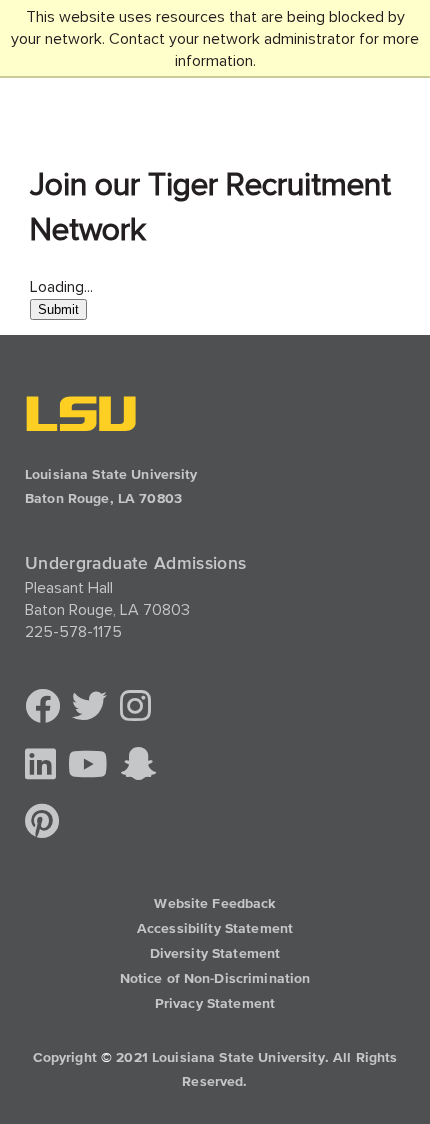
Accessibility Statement (215, 929)
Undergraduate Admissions (135, 563)
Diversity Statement (215, 954)
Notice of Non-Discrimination (215, 979)
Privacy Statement (215, 1004)
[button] (42, 707)
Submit (58, 309)
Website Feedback (214, 904)
